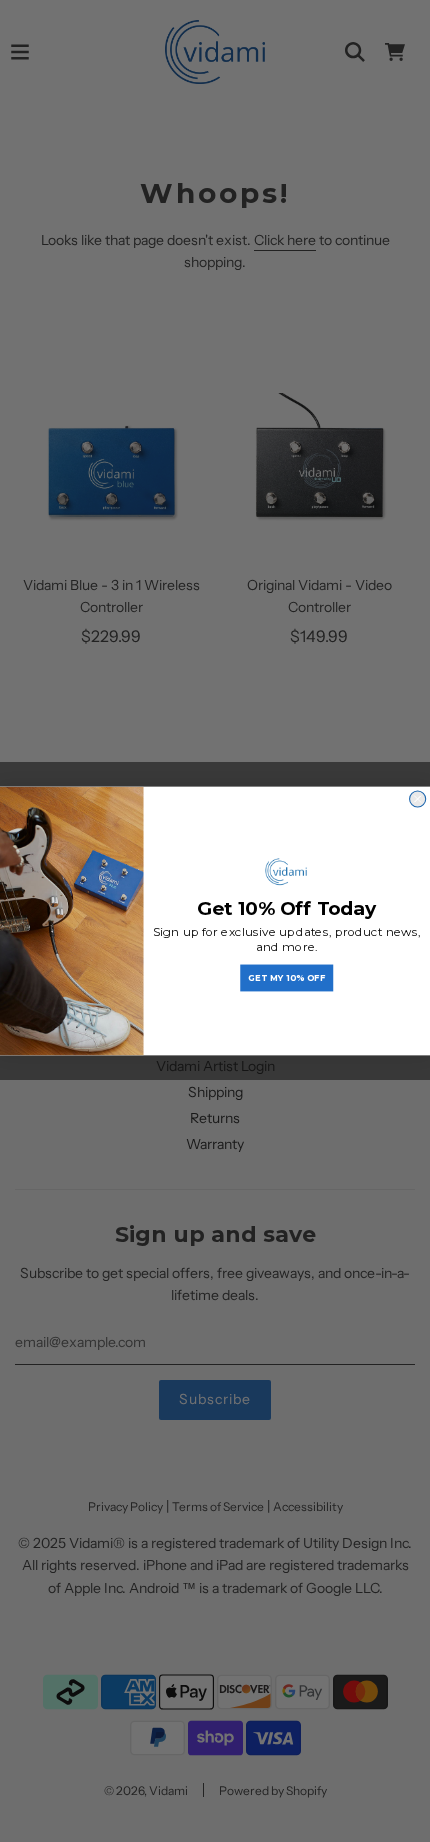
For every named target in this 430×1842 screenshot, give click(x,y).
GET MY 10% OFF (286, 978)
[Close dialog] (418, 799)
